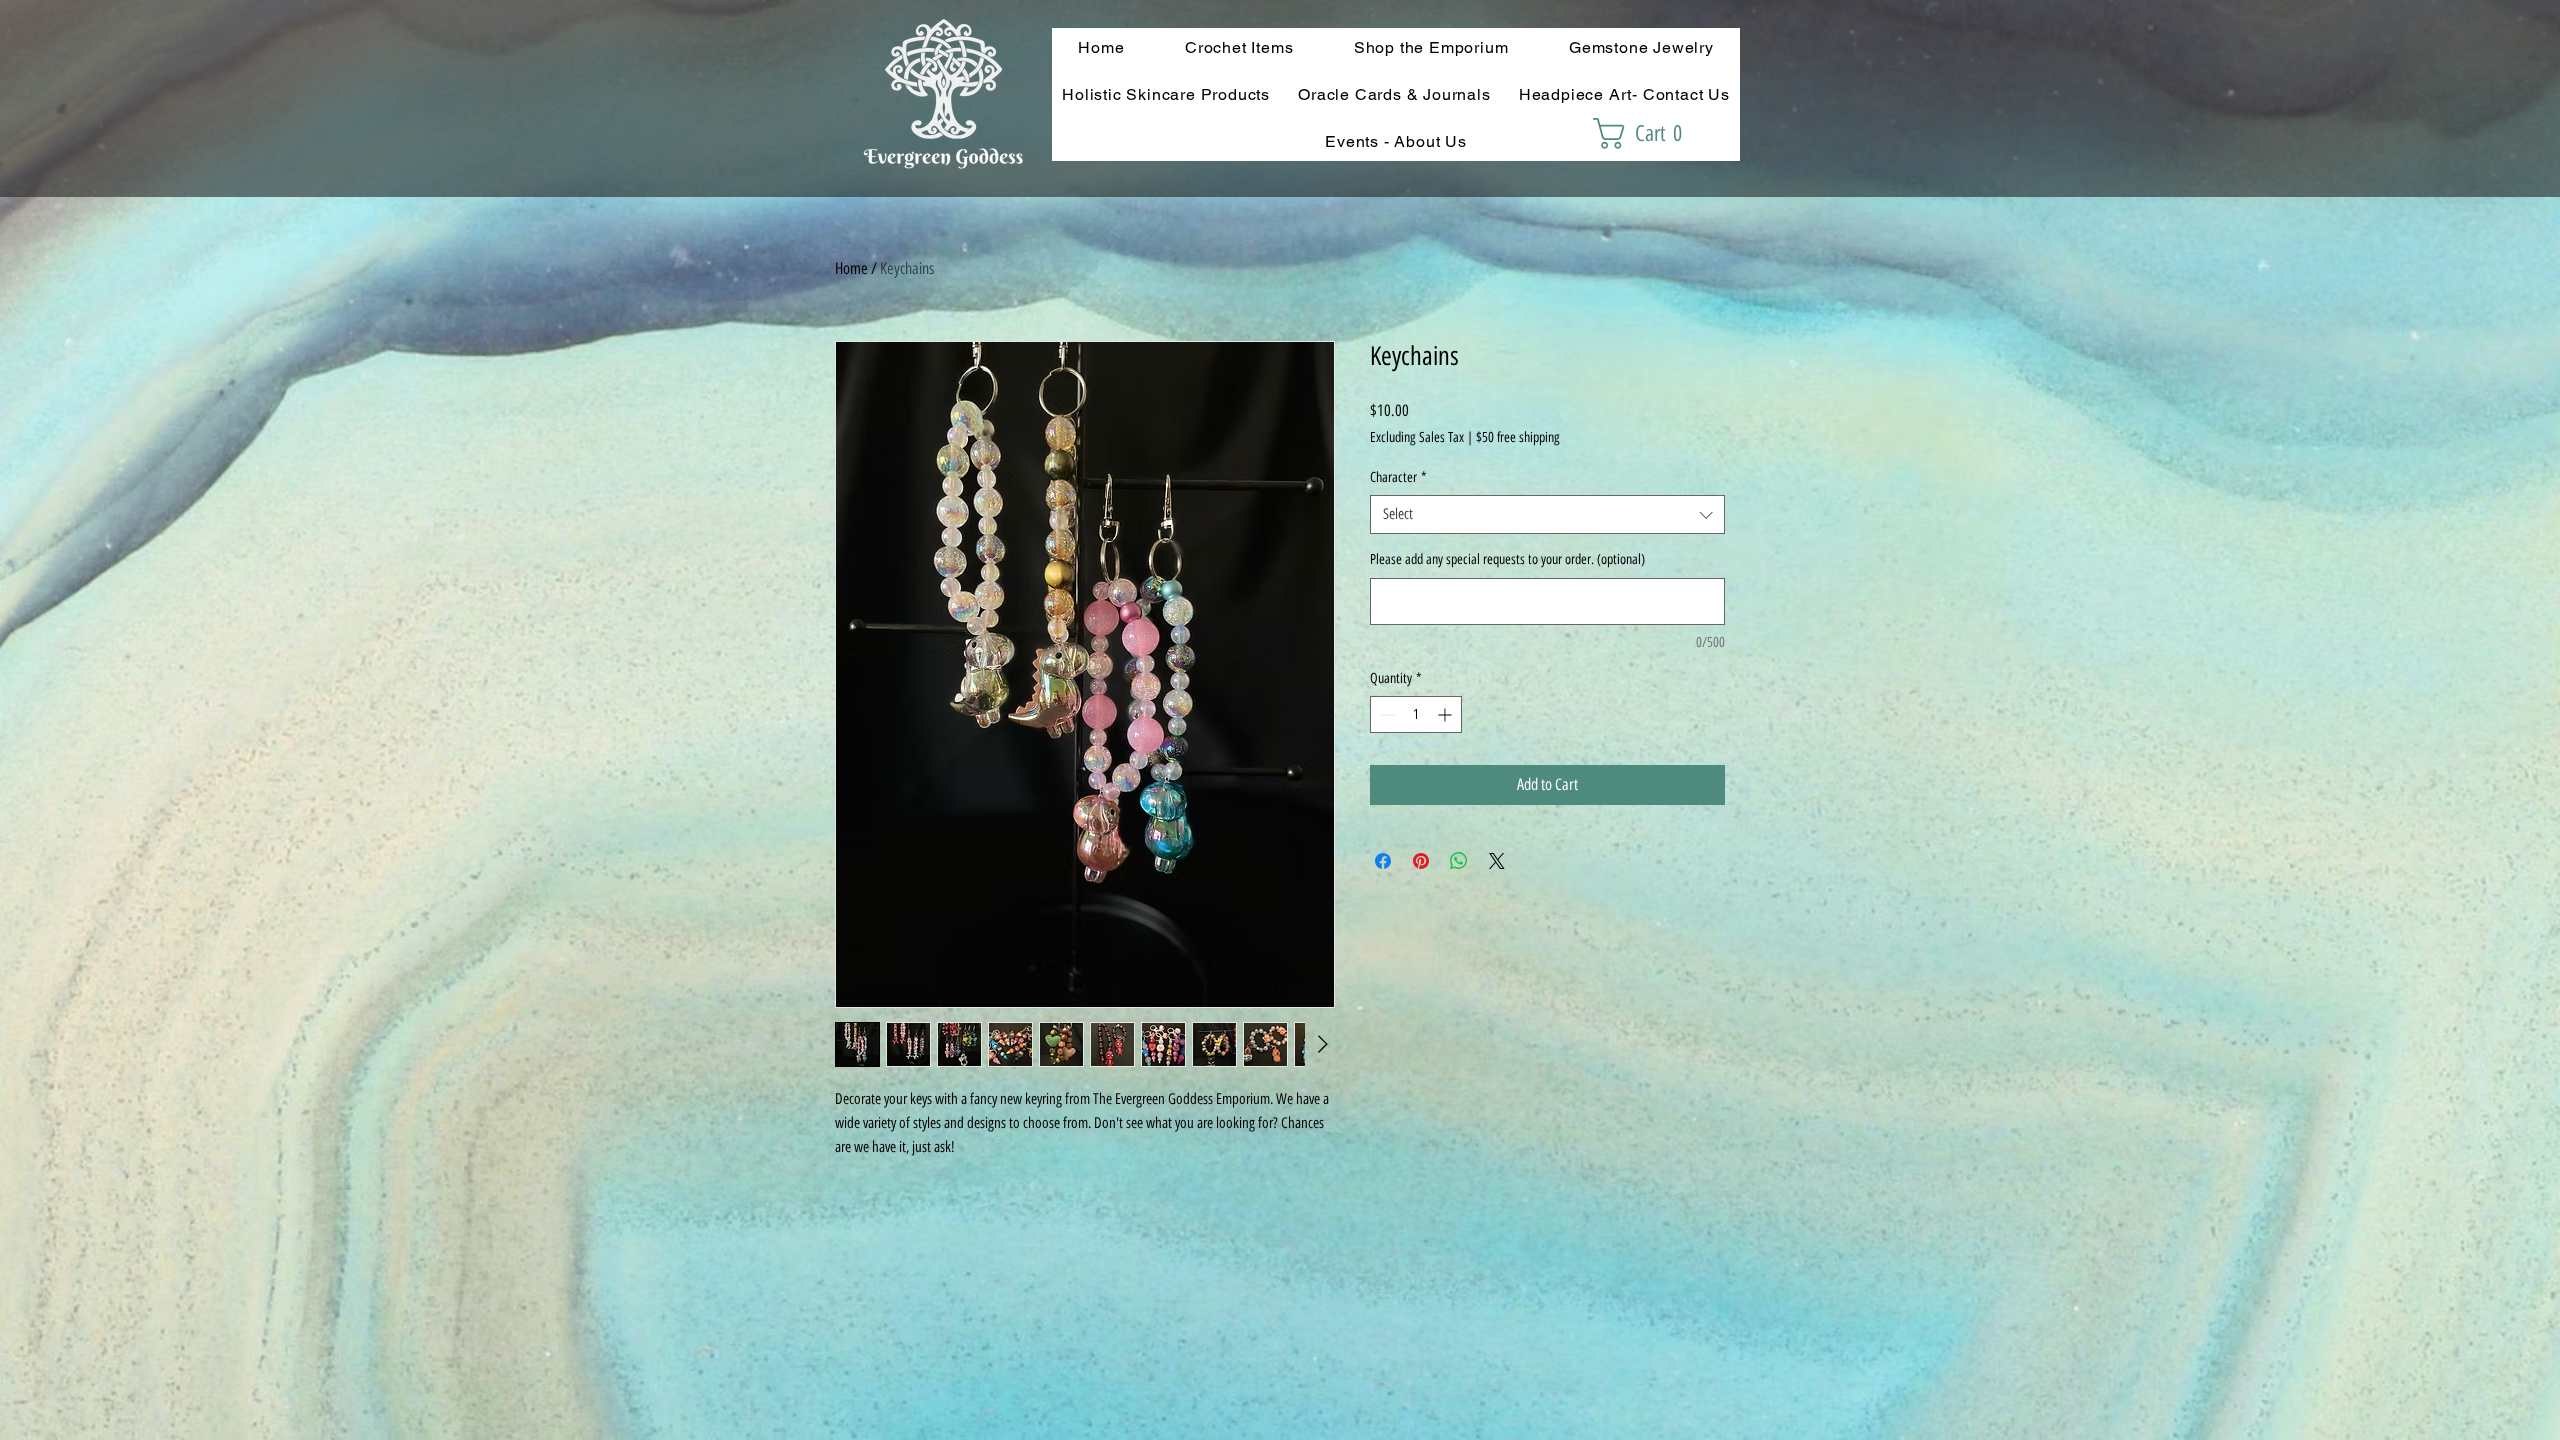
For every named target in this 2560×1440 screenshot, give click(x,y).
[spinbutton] (1416, 714)
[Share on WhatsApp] (1459, 861)
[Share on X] (1497, 861)
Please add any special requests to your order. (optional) (1507, 559)
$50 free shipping (1518, 437)
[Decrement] (1385, 714)
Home (851, 268)
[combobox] (1547, 514)
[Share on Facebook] (1383, 861)
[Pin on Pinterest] (1421, 861)
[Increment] (1446, 714)
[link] (1647, 133)
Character (1398, 477)
